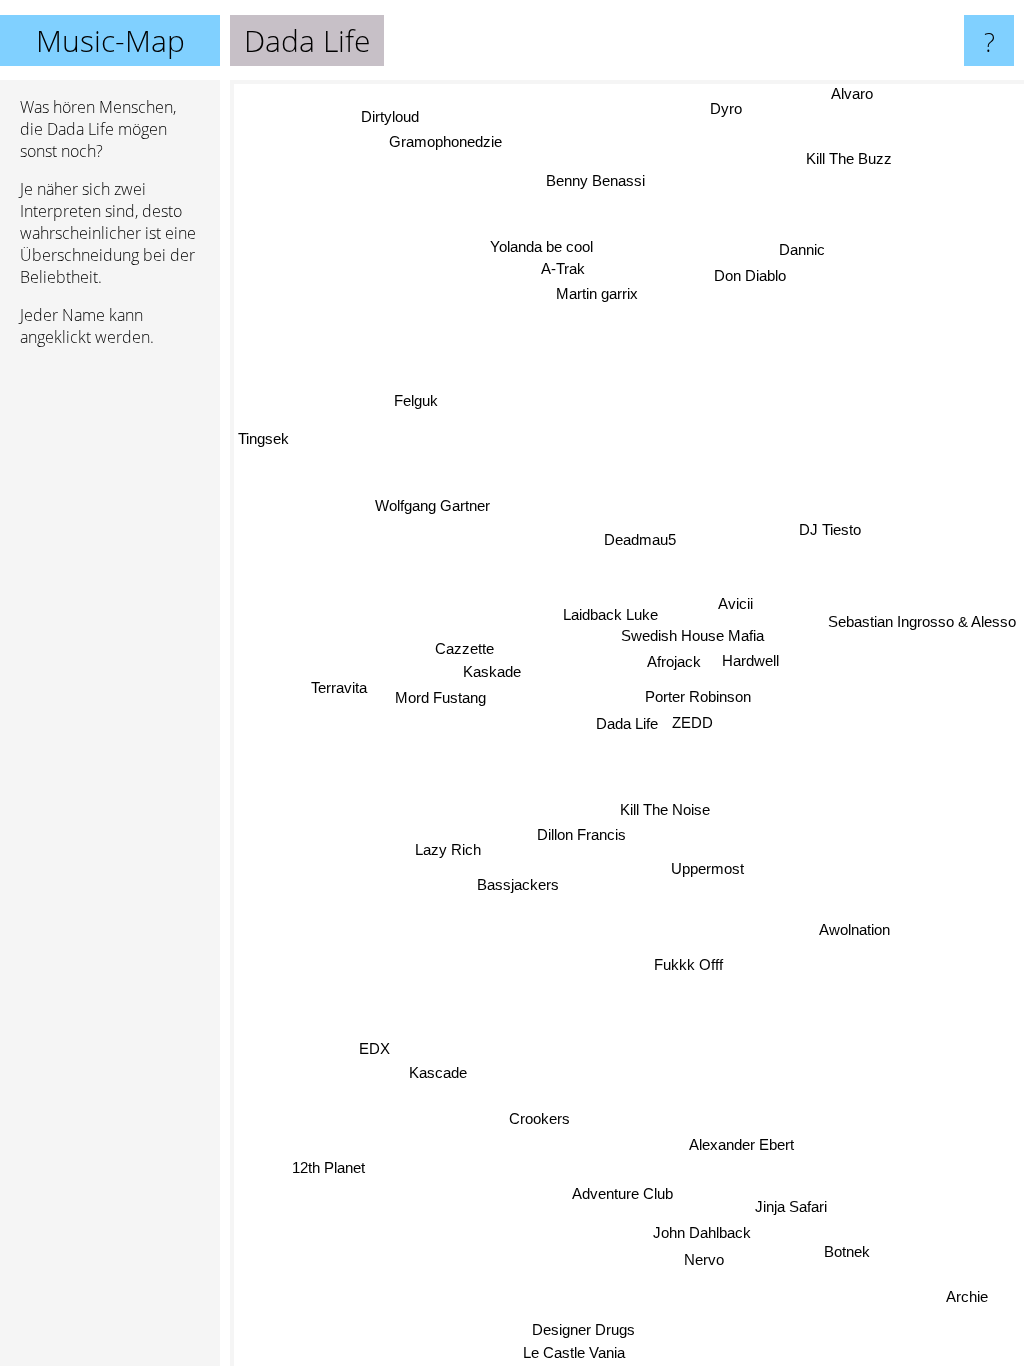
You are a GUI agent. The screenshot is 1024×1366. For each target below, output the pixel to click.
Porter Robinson (700, 696)
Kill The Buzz (849, 158)
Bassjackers (518, 879)
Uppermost (707, 870)
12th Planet (329, 1165)
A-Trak (549, 272)
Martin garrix (600, 297)
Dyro (724, 108)
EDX (372, 1037)
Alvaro (852, 93)
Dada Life (627, 723)
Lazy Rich (448, 844)
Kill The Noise (666, 807)
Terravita (340, 684)
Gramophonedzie (442, 149)
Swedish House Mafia (693, 636)
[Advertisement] (110, 669)
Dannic (801, 247)
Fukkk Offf (686, 965)
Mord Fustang (443, 693)
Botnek (843, 1257)
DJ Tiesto (832, 531)
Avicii (737, 604)
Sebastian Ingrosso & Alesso (922, 619)
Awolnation (853, 935)
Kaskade (493, 667)
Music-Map (110, 40)
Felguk (416, 403)
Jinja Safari (792, 1206)
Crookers (537, 1117)
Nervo (704, 1259)
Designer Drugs (579, 1328)
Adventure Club (627, 1193)
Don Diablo (748, 273)
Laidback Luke (610, 616)
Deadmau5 (665, 528)
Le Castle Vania (568, 1352)
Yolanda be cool (534, 251)
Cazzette (464, 644)
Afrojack (673, 663)
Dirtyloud (384, 124)
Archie (965, 1302)
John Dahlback (700, 1233)
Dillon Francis (582, 833)
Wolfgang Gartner (435, 502)
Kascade (438, 1066)
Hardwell (751, 662)
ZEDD (692, 722)
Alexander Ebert (737, 1147)
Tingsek (263, 452)
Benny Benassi (604, 177)
